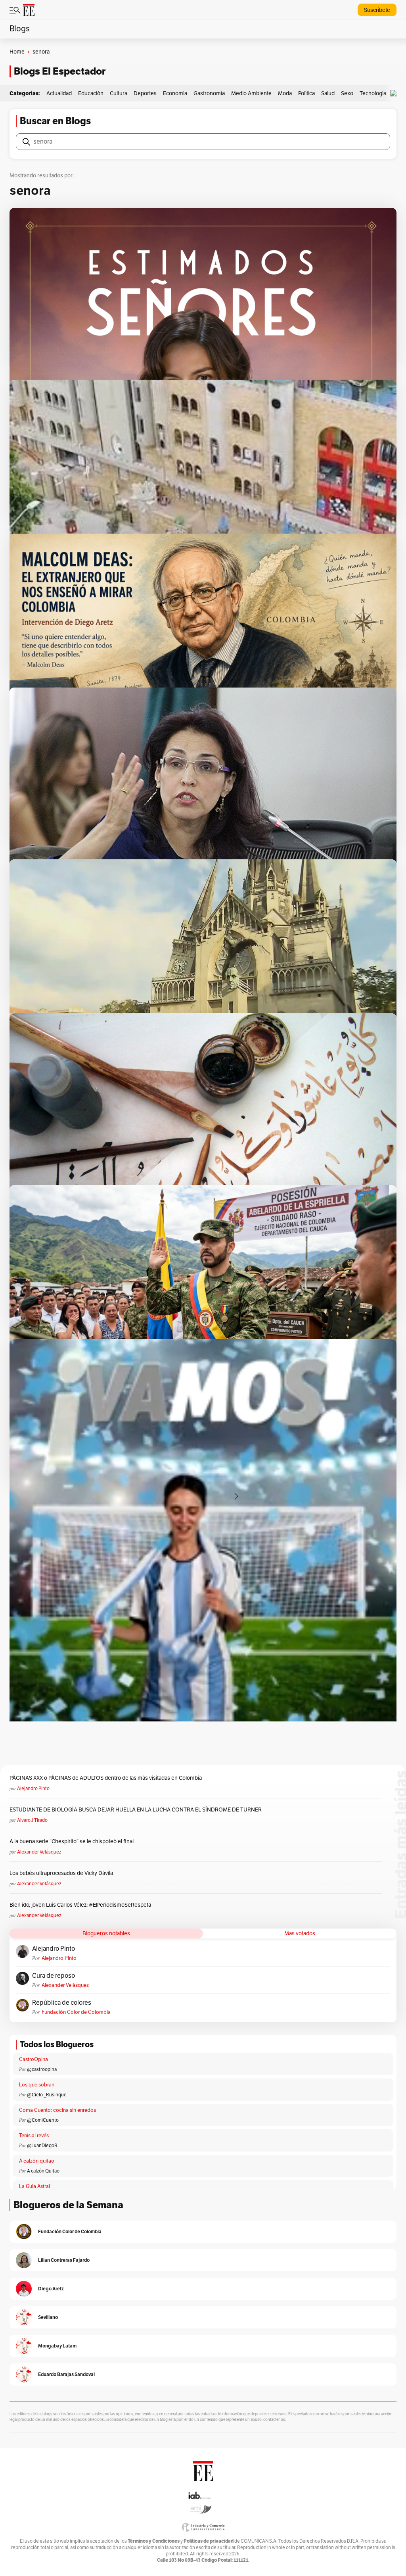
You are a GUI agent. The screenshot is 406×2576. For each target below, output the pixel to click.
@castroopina (42, 2069)
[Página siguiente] (236, 1496)
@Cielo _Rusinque (47, 2095)
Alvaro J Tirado (32, 1820)
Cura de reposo (54, 1976)
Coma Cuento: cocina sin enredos (57, 2110)
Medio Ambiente (251, 93)
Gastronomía (209, 93)
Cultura (119, 93)
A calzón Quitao (43, 2171)
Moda (285, 93)
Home (17, 52)
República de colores (62, 2003)
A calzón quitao (37, 2161)
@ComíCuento (43, 2120)
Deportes (145, 93)
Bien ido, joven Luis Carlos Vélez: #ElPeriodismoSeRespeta (80, 1905)
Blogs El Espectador (60, 71)
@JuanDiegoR (42, 2146)
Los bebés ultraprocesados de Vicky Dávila (62, 1873)
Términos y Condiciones (154, 2541)
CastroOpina (34, 2059)
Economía (175, 93)
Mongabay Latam (57, 2346)
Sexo (347, 93)
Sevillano (48, 2317)
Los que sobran (37, 2085)
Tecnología (373, 93)
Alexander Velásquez (39, 1852)
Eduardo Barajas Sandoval (66, 2374)
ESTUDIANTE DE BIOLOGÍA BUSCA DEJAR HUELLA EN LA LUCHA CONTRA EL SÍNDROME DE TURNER (136, 1810)
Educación (91, 93)
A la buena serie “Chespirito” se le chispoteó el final (72, 1841)
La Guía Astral (34, 2186)
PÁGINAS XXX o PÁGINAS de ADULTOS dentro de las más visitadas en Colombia (106, 1778)
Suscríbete (377, 10)
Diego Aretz (51, 2289)
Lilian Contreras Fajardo (64, 2260)
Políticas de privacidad (209, 2541)
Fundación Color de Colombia (76, 2012)
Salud (328, 93)
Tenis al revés (34, 2136)
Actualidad (59, 93)
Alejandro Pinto (33, 1788)
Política (306, 93)
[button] (395, 93)
